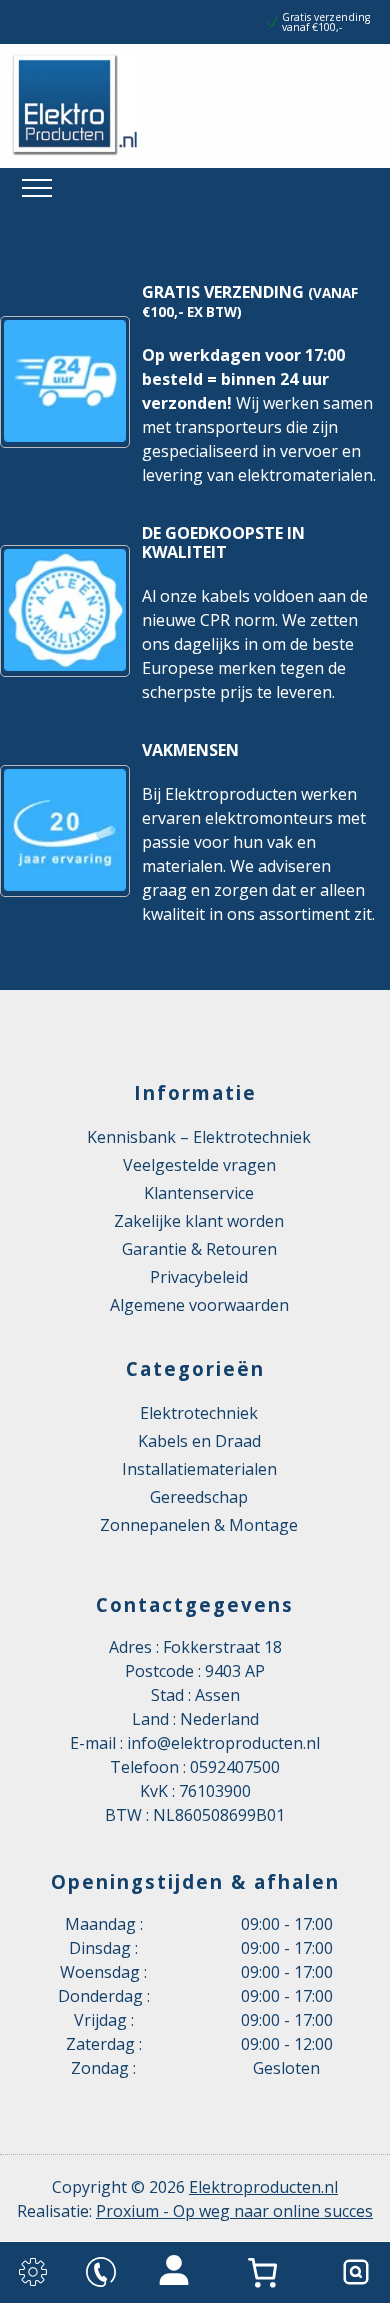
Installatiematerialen (199, 1469)
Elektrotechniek (199, 1413)
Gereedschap (199, 1497)
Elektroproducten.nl (263, 2187)
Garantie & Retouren (199, 1249)
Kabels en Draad (199, 1441)
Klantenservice (199, 1193)
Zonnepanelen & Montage (199, 1525)
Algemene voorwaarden (199, 1305)
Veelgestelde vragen (199, 1165)
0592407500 (235, 1767)
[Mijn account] (174, 2272)
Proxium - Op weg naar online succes (234, 2211)
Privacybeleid (199, 1277)
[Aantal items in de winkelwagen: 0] (267, 2272)
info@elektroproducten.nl (223, 1743)
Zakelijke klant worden (199, 1221)
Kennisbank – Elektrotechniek (199, 1137)
